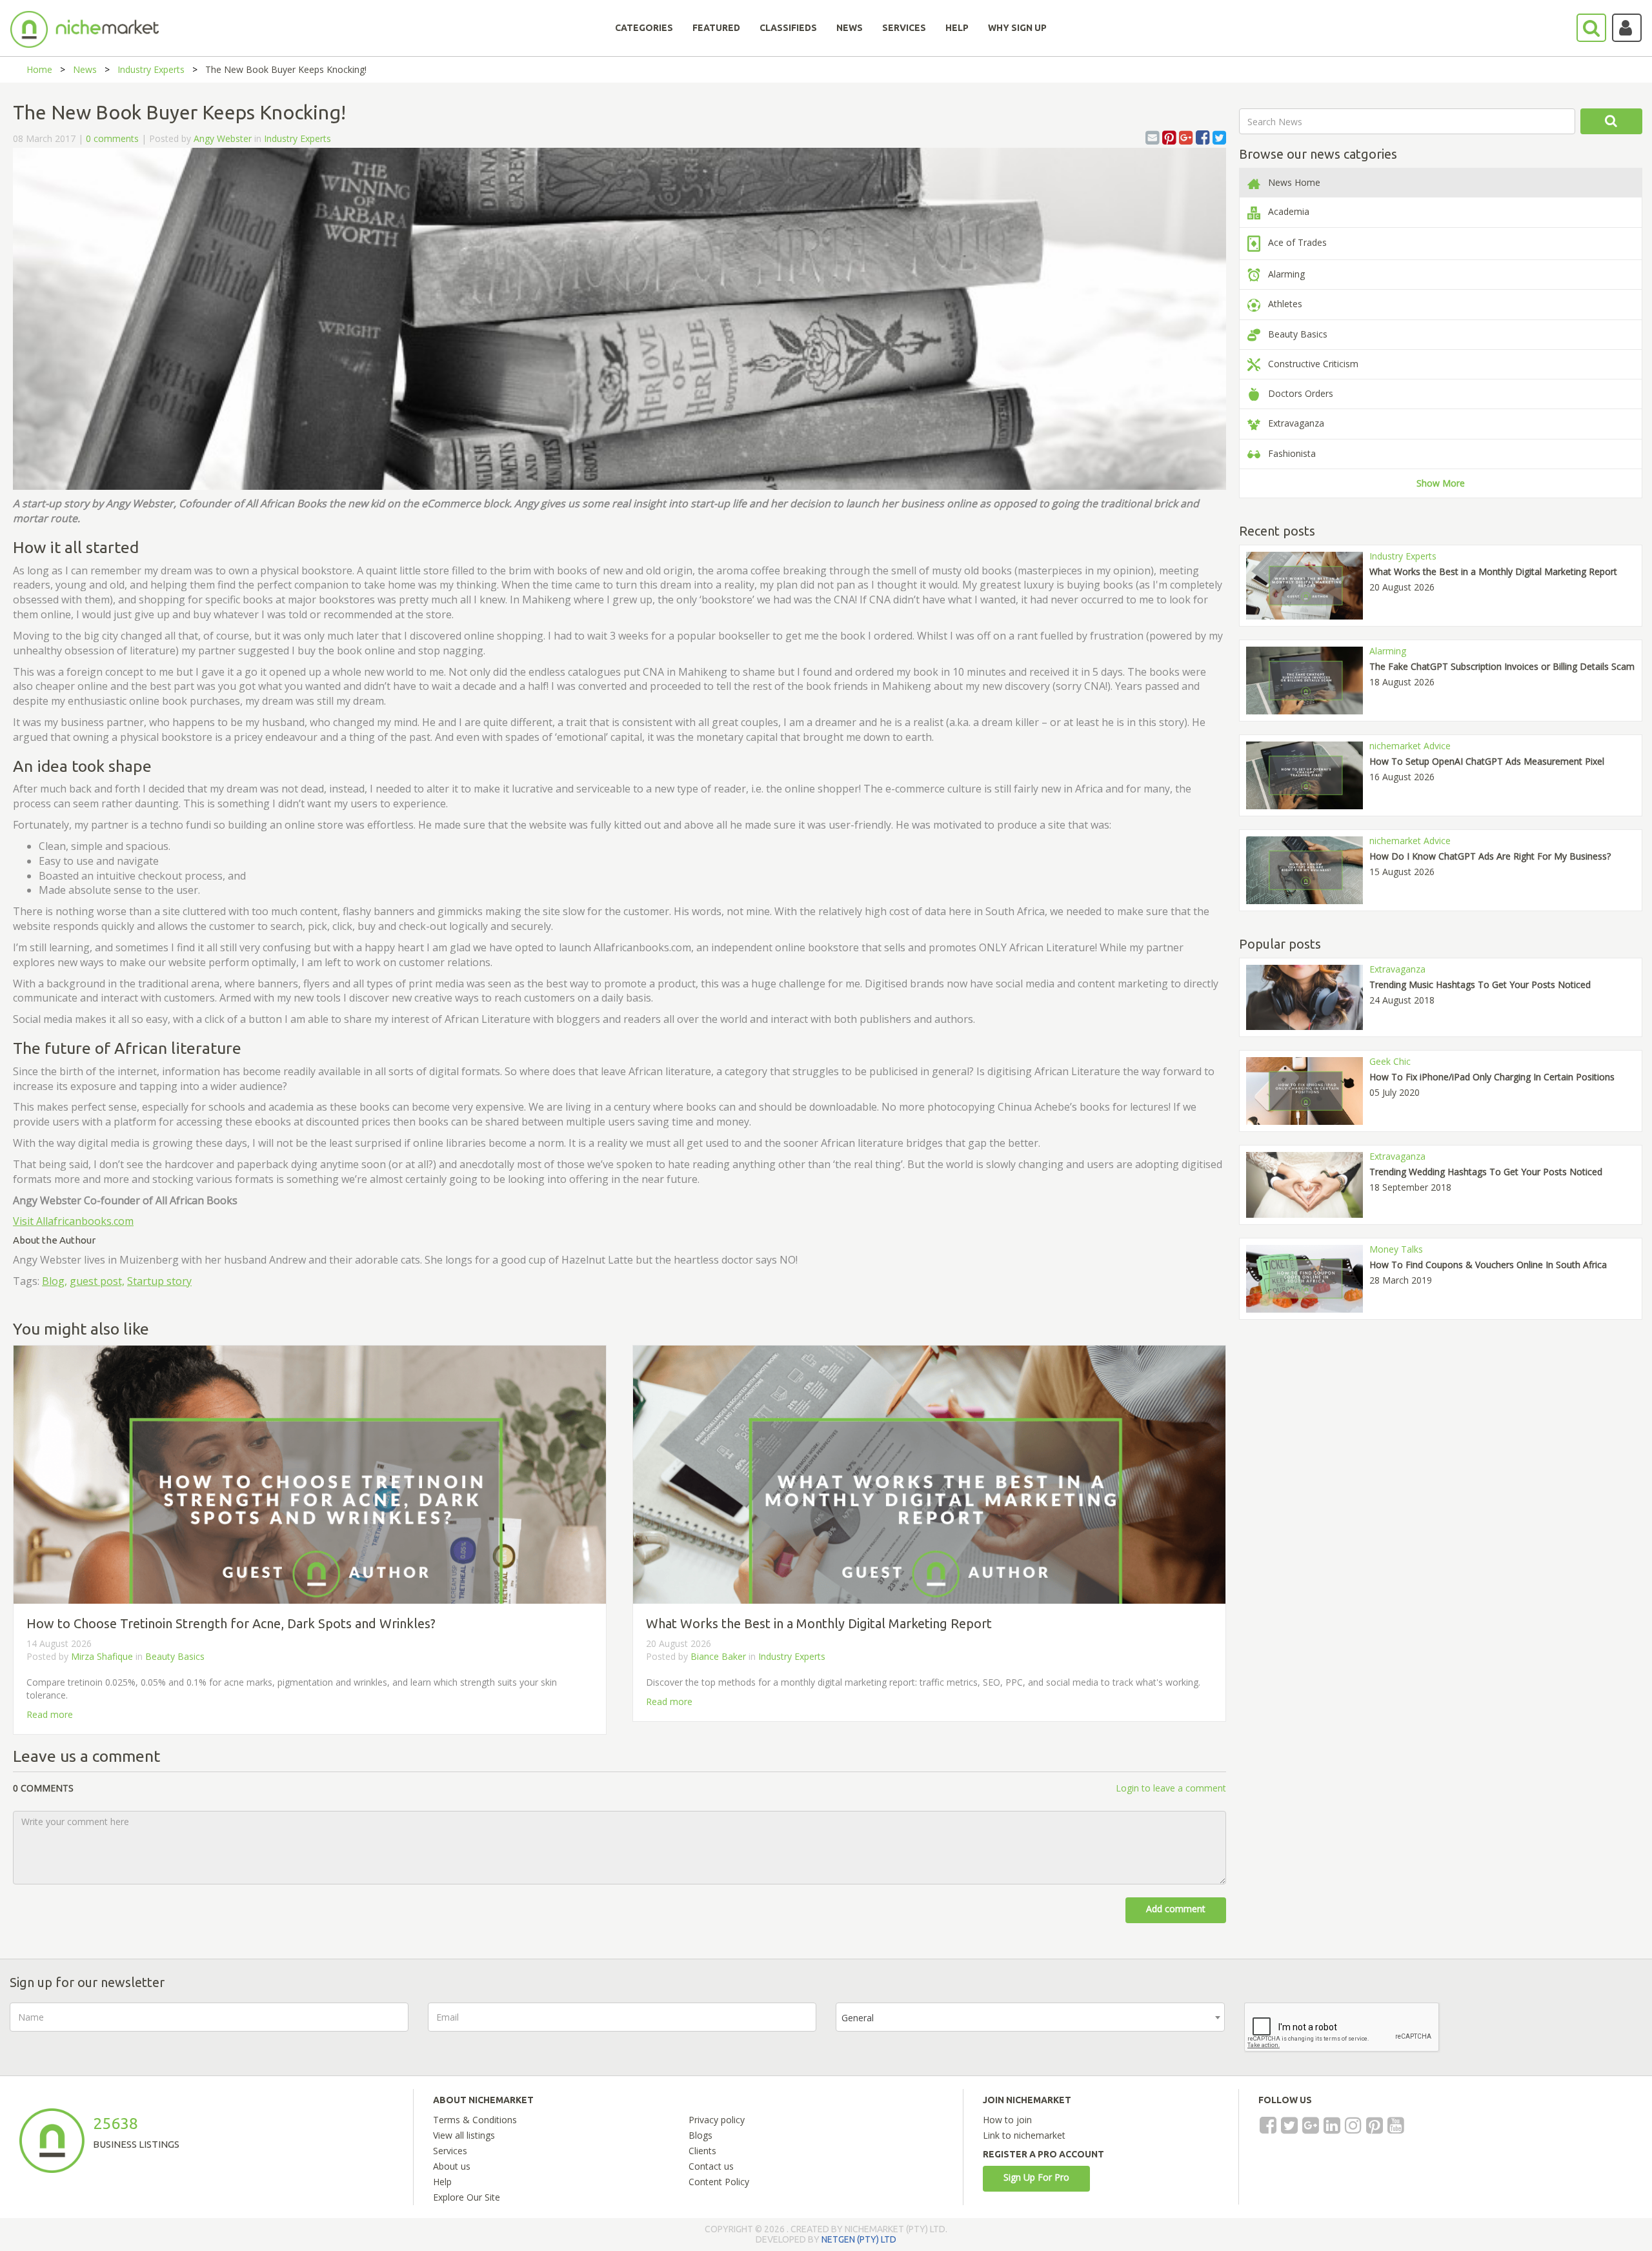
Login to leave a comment (1171, 1788)
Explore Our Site (467, 2197)
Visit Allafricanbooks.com (73, 1221)
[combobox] (1030, 2017)
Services (450, 2151)
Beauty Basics (175, 1656)
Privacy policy (717, 2120)
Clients (702, 2151)
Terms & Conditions (475, 2120)
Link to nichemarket (1024, 2135)
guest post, (97, 1281)
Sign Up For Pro (1036, 2177)
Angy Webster (223, 138)
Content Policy (719, 2182)
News (85, 69)
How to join (1007, 2120)
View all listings (464, 2135)
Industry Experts (151, 69)
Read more (50, 1714)
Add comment (1176, 1909)
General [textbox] (858, 2018)
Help (442, 2182)
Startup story (159, 1281)
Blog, (55, 1281)
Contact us (711, 2166)
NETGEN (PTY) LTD (859, 2239)
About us (452, 2166)
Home (39, 69)
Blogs (700, 2135)
